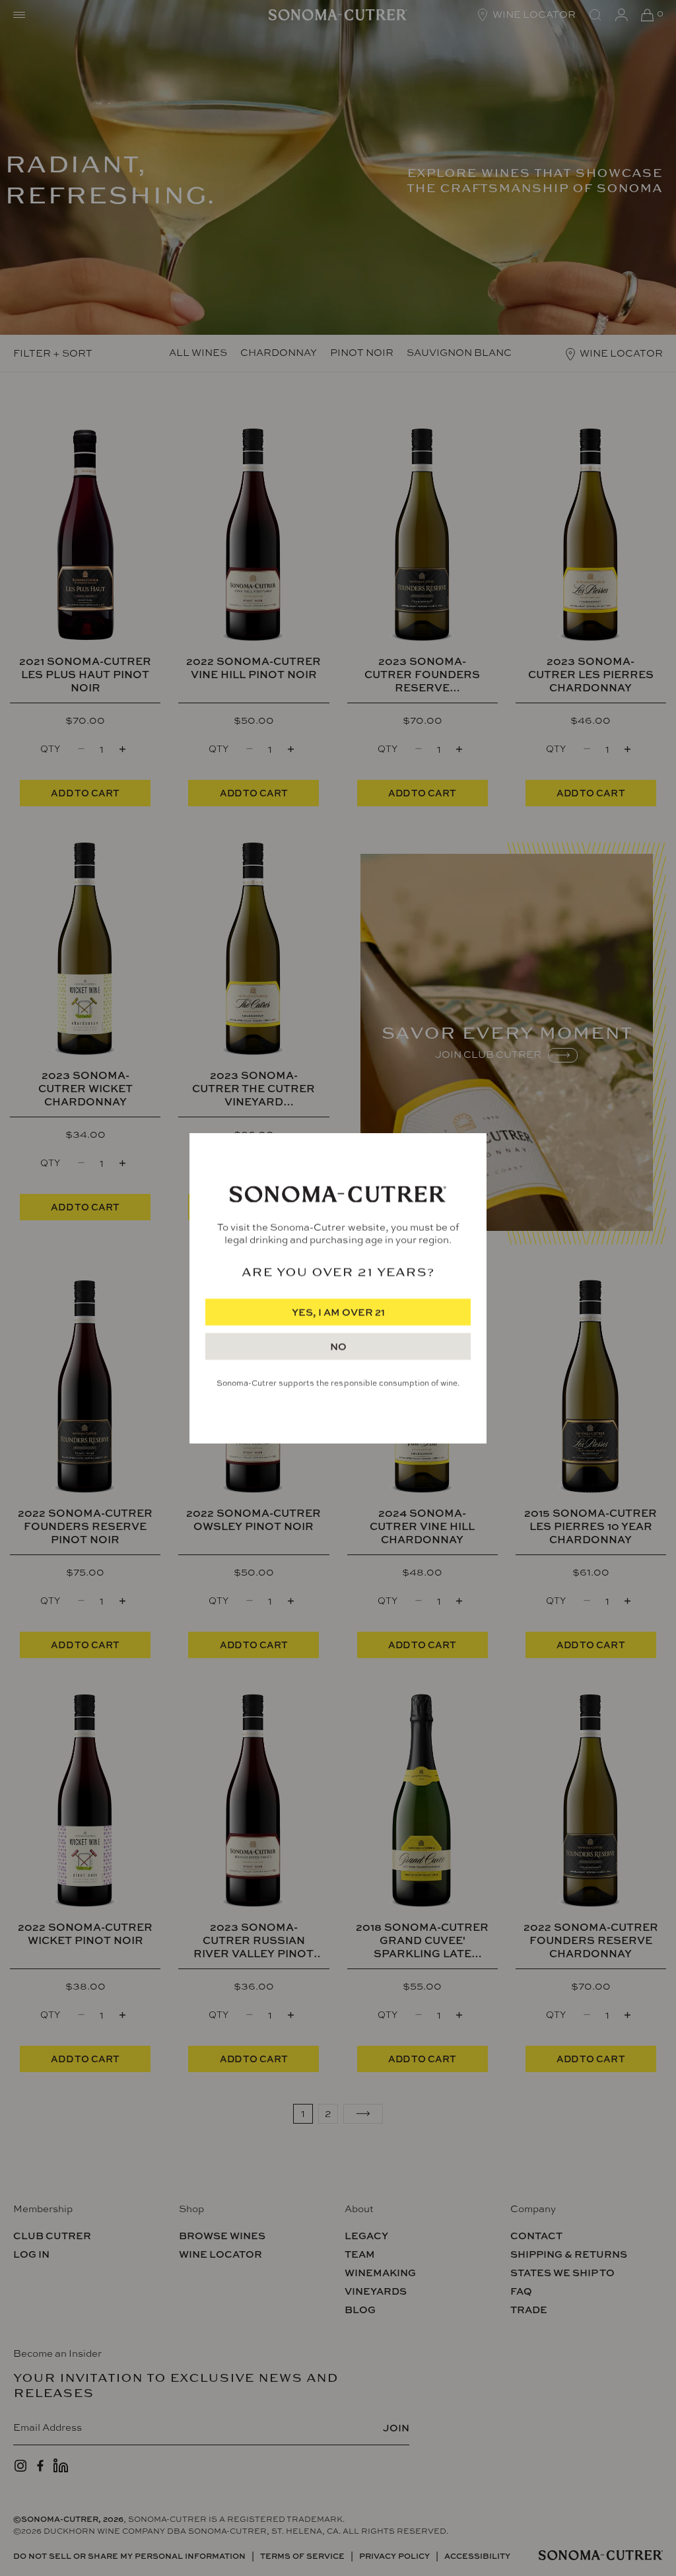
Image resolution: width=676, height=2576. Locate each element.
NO (338, 1347)
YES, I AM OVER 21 (338, 1312)
